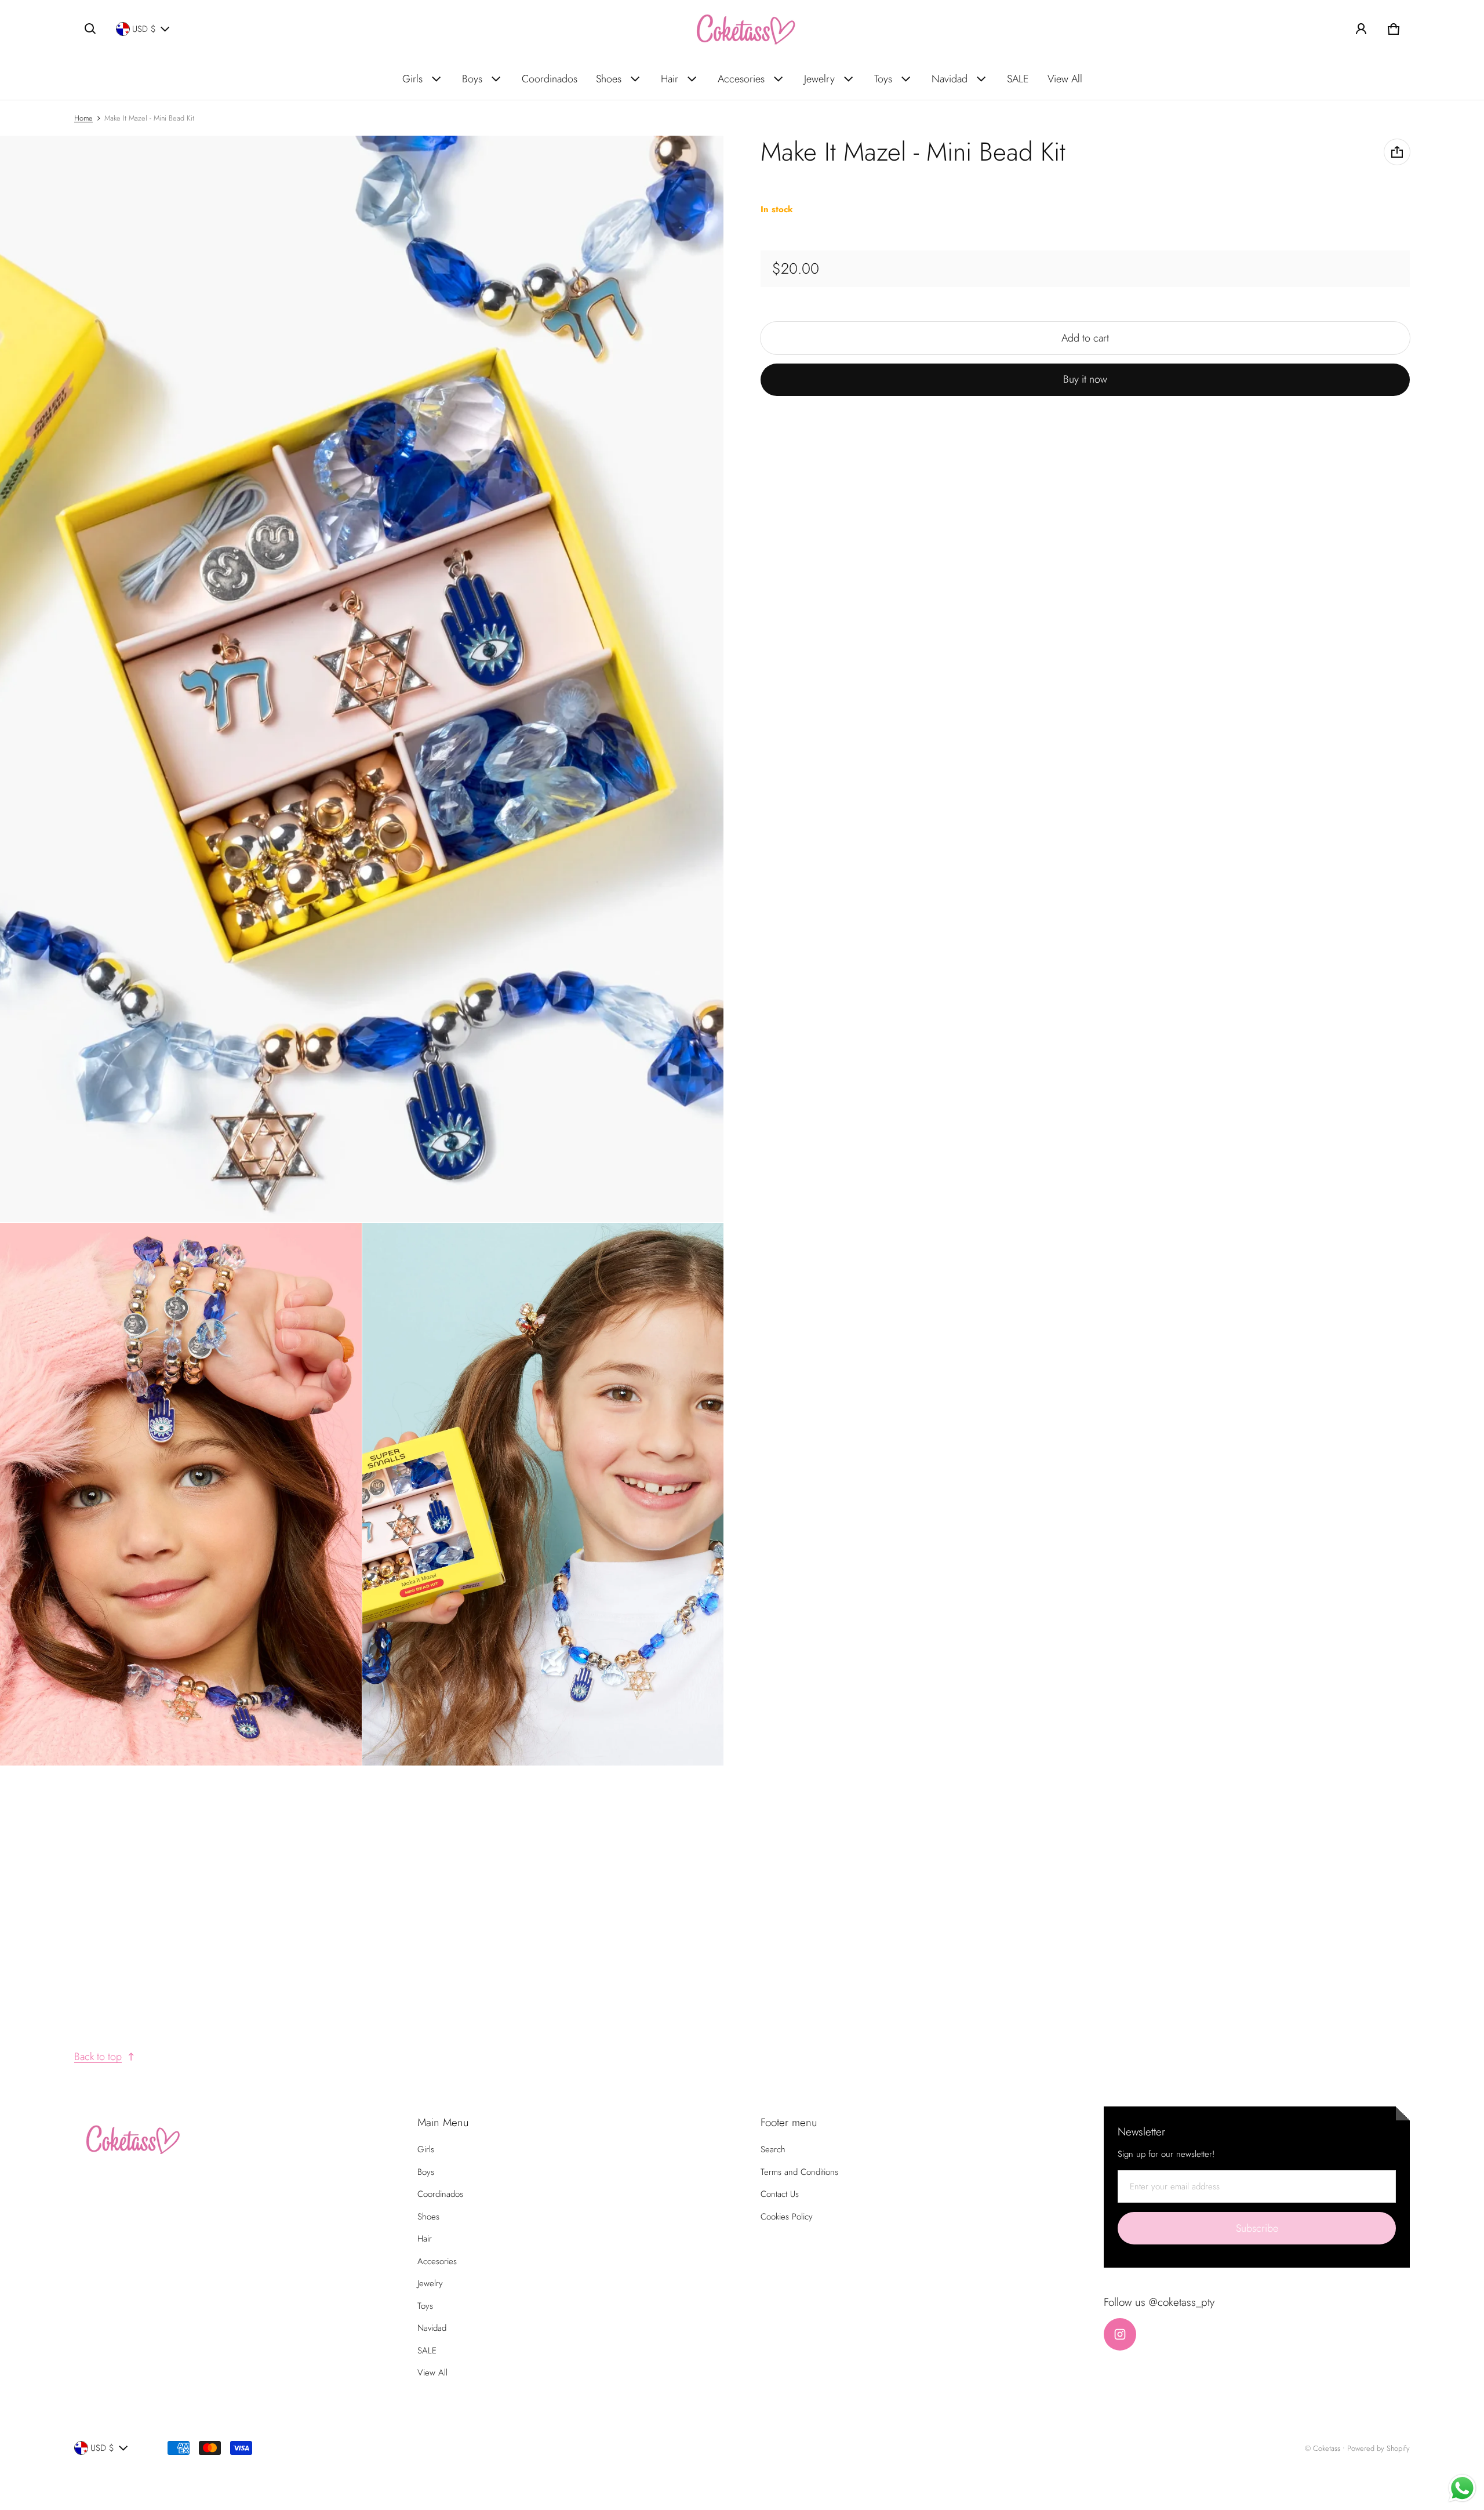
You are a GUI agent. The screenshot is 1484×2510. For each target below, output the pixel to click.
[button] (90, 29)
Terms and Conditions (799, 2172)
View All (1065, 79)
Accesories (741, 79)
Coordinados (550, 79)
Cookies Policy (787, 2217)
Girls (412, 79)
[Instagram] (1120, 2334)
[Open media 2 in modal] (362, 679)
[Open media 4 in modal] (543, 1494)
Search (773, 2149)
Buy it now (1085, 379)
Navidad (950, 79)
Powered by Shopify (1378, 2448)
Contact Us (780, 2194)
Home (83, 118)
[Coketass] (742, 29)
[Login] (1361, 29)
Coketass (1327, 2448)
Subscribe (1257, 2228)
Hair (670, 79)
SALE (1018, 79)
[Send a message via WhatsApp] (1462, 2488)
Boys (472, 79)
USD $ (144, 29)
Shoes (609, 79)
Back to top (98, 2057)
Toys (883, 79)
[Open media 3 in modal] (181, 1494)
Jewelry (819, 79)
